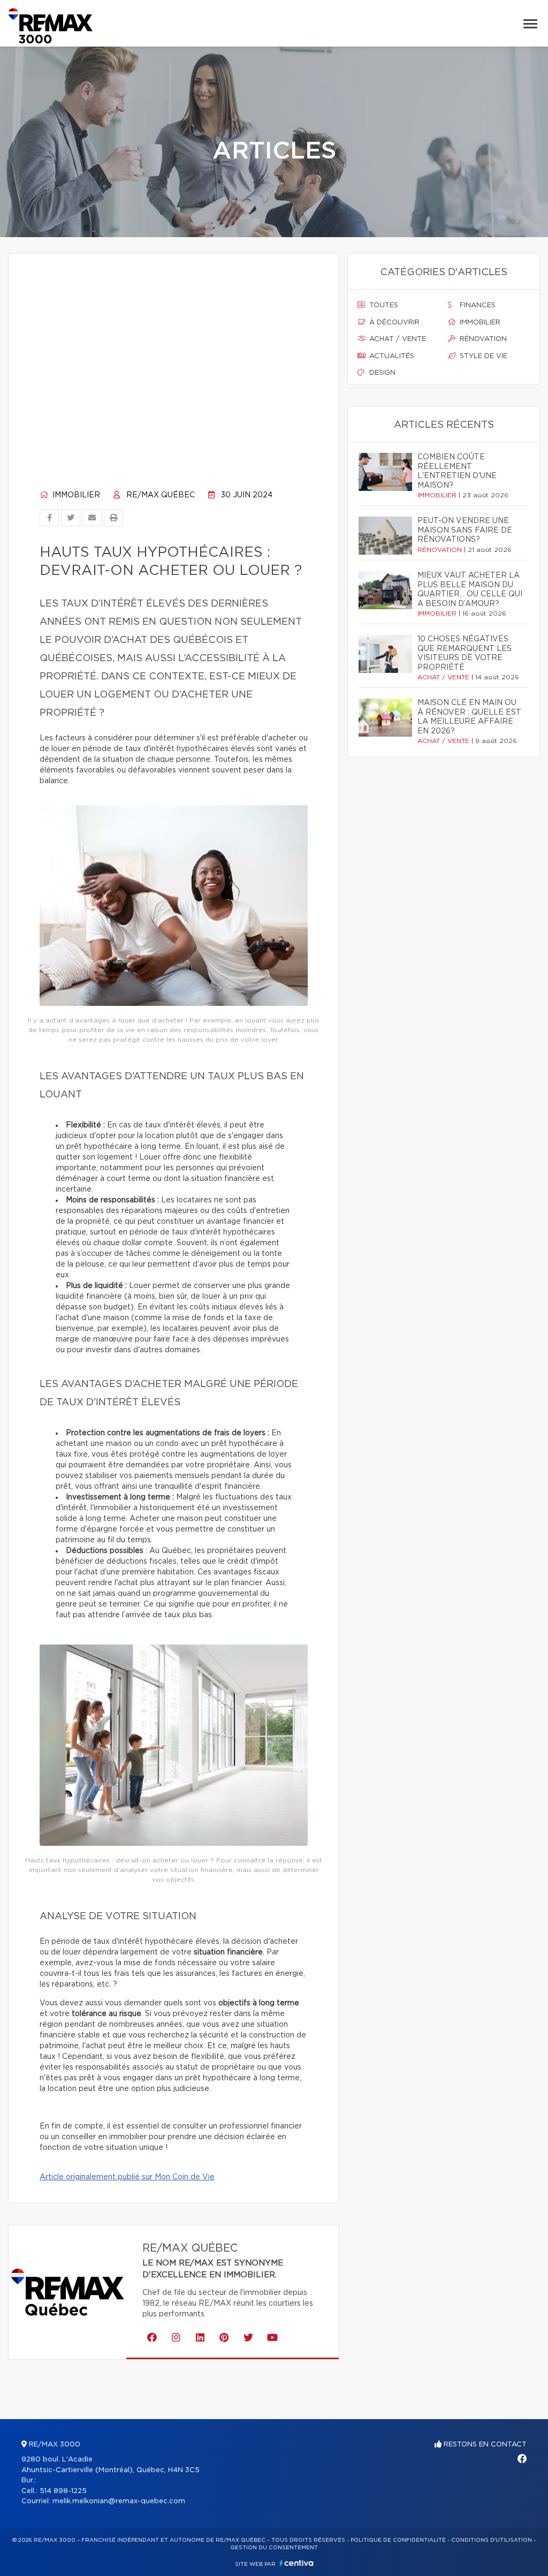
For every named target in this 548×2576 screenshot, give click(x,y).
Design (381, 373)
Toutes (383, 305)
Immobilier (75, 495)
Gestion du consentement (274, 2548)
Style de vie (482, 356)
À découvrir (393, 323)
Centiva (296, 2563)
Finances (477, 305)
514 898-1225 (63, 2491)
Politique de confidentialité (398, 2540)
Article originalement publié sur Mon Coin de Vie (127, 2177)
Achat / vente (397, 339)
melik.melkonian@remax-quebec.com (119, 2501)
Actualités (391, 356)
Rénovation (482, 339)
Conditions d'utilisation (492, 2540)
